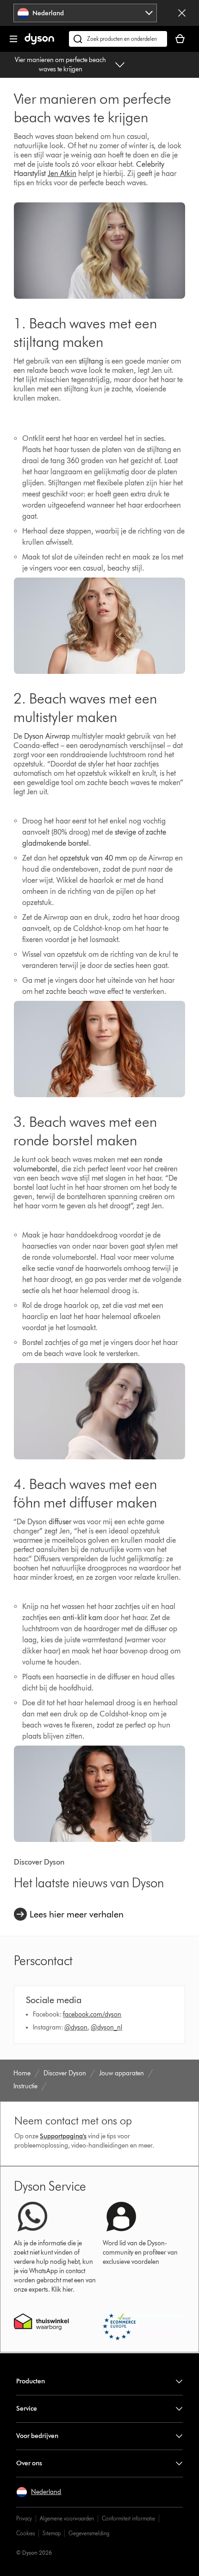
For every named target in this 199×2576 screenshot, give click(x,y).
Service (27, 2409)
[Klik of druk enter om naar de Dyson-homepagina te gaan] (39, 42)
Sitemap (52, 2533)
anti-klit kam (82, 1618)
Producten (31, 2381)
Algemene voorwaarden (67, 2518)
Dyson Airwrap (47, 736)
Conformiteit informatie (128, 2518)
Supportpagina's (63, 2136)
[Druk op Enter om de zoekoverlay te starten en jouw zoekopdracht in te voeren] (118, 39)
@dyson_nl (106, 2027)
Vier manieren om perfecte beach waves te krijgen (60, 65)
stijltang (91, 361)
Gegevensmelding (89, 2533)
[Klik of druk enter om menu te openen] (13, 39)
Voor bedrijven (37, 2436)
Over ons (29, 2463)
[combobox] (85, 13)
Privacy (24, 2518)
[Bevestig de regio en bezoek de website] (182, 13)
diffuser (60, 1522)
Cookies (25, 2533)
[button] (39, 2492)
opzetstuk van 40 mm (94, 858)
